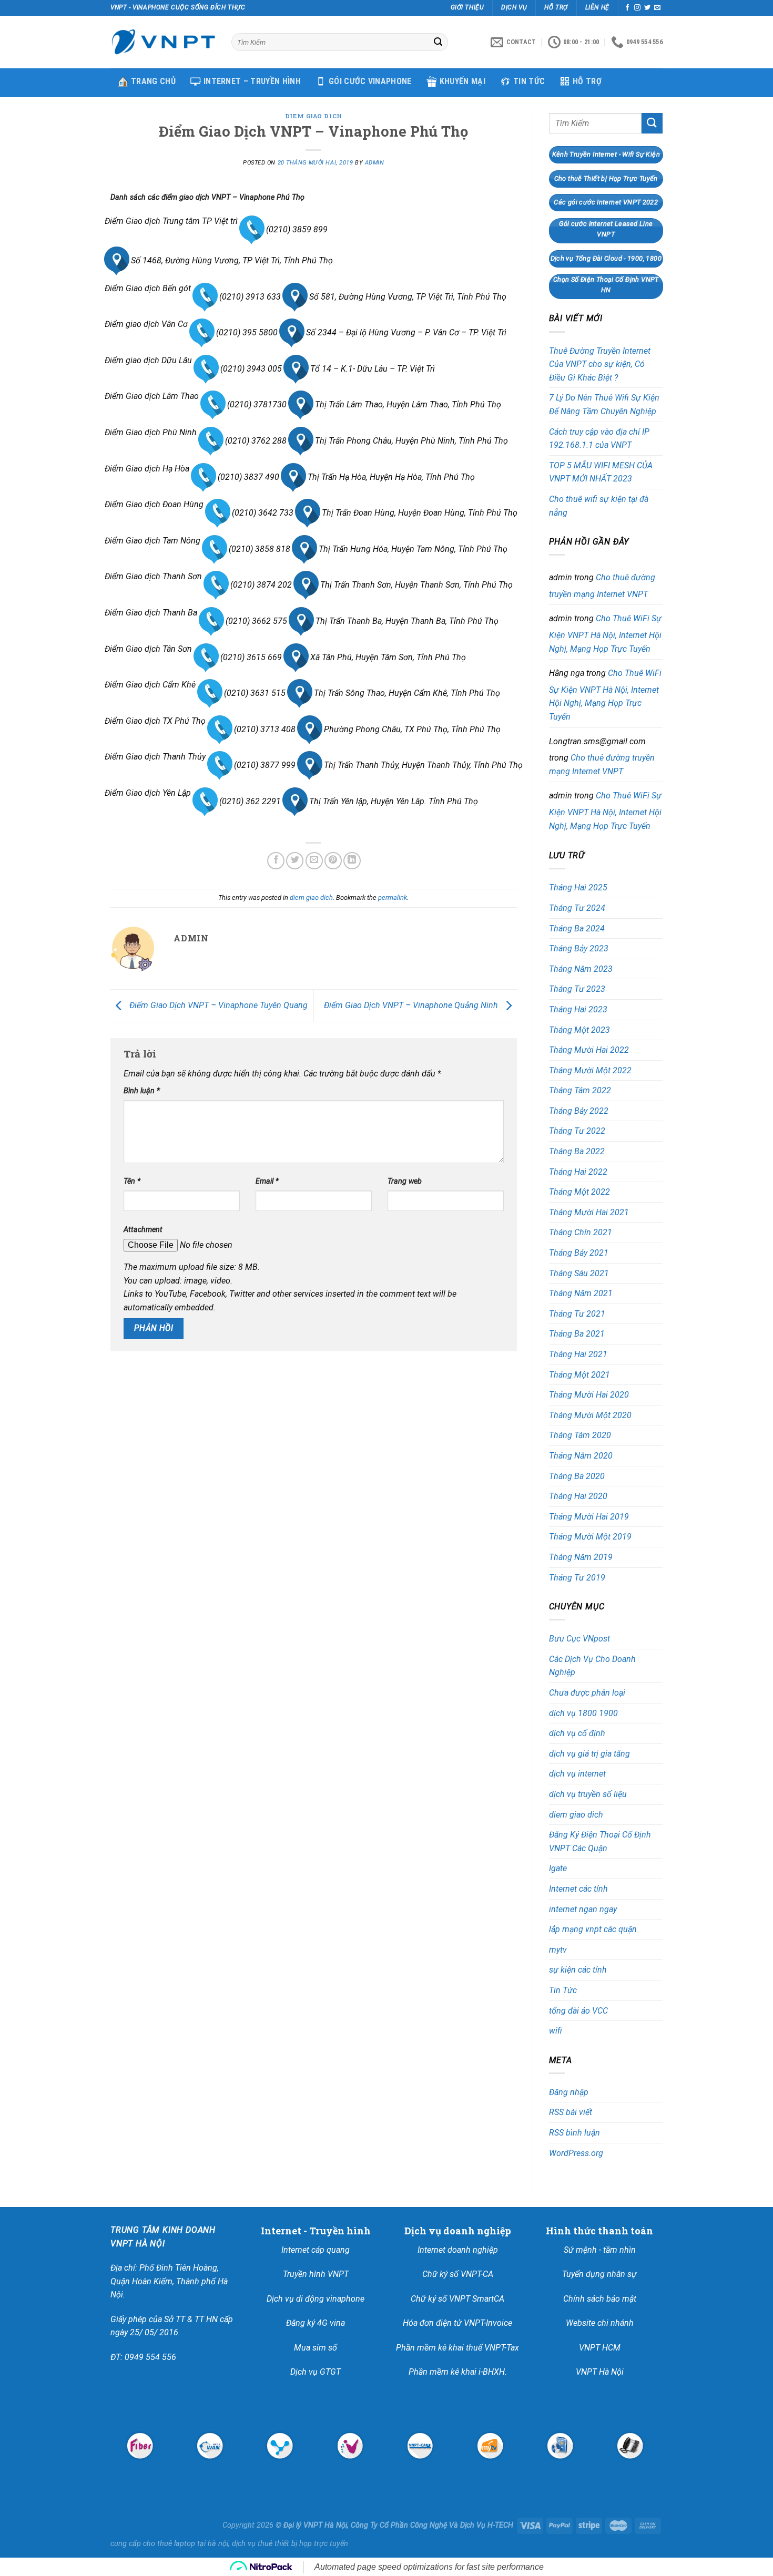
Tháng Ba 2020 (577, 1476)
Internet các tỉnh (578, 1889)
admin (375, 163)
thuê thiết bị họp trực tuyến (303, 2544)
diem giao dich (314, 116)
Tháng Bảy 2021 (579, 1253)
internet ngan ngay (583, 1909)
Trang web (405, 1181)
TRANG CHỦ (153, 81)
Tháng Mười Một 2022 (590, 1070)
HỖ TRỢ (587, 81)
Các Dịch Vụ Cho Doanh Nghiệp (592, 1666)
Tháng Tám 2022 (580, 1090)
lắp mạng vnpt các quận (593, 1929)
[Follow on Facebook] (627, 8)
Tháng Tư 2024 (577, 908)
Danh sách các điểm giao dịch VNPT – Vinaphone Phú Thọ (207, 197)
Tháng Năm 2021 (581, 1293)
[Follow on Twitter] (647, 8)
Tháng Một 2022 (579, 1192)
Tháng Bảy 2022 (579, 1111)
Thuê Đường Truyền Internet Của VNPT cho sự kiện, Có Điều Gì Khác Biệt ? (600, 364)
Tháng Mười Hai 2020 (589, 1395)
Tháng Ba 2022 (577, 1151)
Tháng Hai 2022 (578, 1172)
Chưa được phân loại (587, 1693)
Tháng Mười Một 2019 (590, 1537)
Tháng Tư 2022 (577, 1131)
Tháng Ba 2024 (577, 928)
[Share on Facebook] (276, 861)
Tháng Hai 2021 (578, 1354)
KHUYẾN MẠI (462, 81)
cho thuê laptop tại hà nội (186, 2544)
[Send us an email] (657, 8)
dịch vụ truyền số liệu (588, 1794)
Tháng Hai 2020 (578, 1496)
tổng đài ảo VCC (578, 2011)
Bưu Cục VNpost (579, 1639)
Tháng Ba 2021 (577, 1334)
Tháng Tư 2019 (577, 1578)
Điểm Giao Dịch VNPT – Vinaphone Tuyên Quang (217, 1005)
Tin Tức (563, 1990)
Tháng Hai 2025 (578, 887)
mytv (558, 1950)
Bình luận (142, 1091)
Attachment (143, 1230)
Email (267, 1181)
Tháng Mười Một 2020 (590, 1415)
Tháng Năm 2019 (581, 1557)
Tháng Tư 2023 (577, 989)
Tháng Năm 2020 (581, 1456)
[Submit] (438, 42)
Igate (558, 1868)
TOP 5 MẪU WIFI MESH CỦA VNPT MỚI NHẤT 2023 (601, 472)
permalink (393, 897)
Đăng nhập (569, 2092)
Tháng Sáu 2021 (579, 1273)
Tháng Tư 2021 (577, 1314)
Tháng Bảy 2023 (579, 948)
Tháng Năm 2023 (581, 969)
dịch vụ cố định (577, 1733)
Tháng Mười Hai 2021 (589, 1212)
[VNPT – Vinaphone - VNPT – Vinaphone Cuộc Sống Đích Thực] (163, 42)
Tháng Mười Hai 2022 (589, 1050)
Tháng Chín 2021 (581, 1232)
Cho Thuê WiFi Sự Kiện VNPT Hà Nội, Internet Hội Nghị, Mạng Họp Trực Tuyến (605, 633)
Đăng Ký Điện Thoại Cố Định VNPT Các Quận (600, 1841)
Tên (132, 1181)
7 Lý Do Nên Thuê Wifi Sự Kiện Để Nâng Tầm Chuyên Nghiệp (604, 404)
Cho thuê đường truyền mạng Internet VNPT (602, 586)
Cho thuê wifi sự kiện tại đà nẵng (599, 506)
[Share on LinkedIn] (352, 861)
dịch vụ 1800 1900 (583, 1713)
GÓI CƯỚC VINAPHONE (370, 81)
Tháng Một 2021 (579, 1375)
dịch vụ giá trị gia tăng (589, 1754)
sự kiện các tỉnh (578, 1970)
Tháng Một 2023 (579, 1030)
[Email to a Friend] (314, 861)
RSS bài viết (571, 2112)
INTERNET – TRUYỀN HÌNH (252, 81)
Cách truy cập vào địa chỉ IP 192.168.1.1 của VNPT (599, 439)
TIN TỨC (529, 81)
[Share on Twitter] (295, 861)
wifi (556, 2031)
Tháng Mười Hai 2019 (589, 1517)
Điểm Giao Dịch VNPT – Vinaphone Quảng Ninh (412, 1005)
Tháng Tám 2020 (580, 1435)
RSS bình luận (574, 2133)
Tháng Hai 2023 (578, 1009)
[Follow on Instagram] (637, 8)
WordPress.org (576, 2153)
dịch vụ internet (577, 1774)
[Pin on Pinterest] (333, 861)
